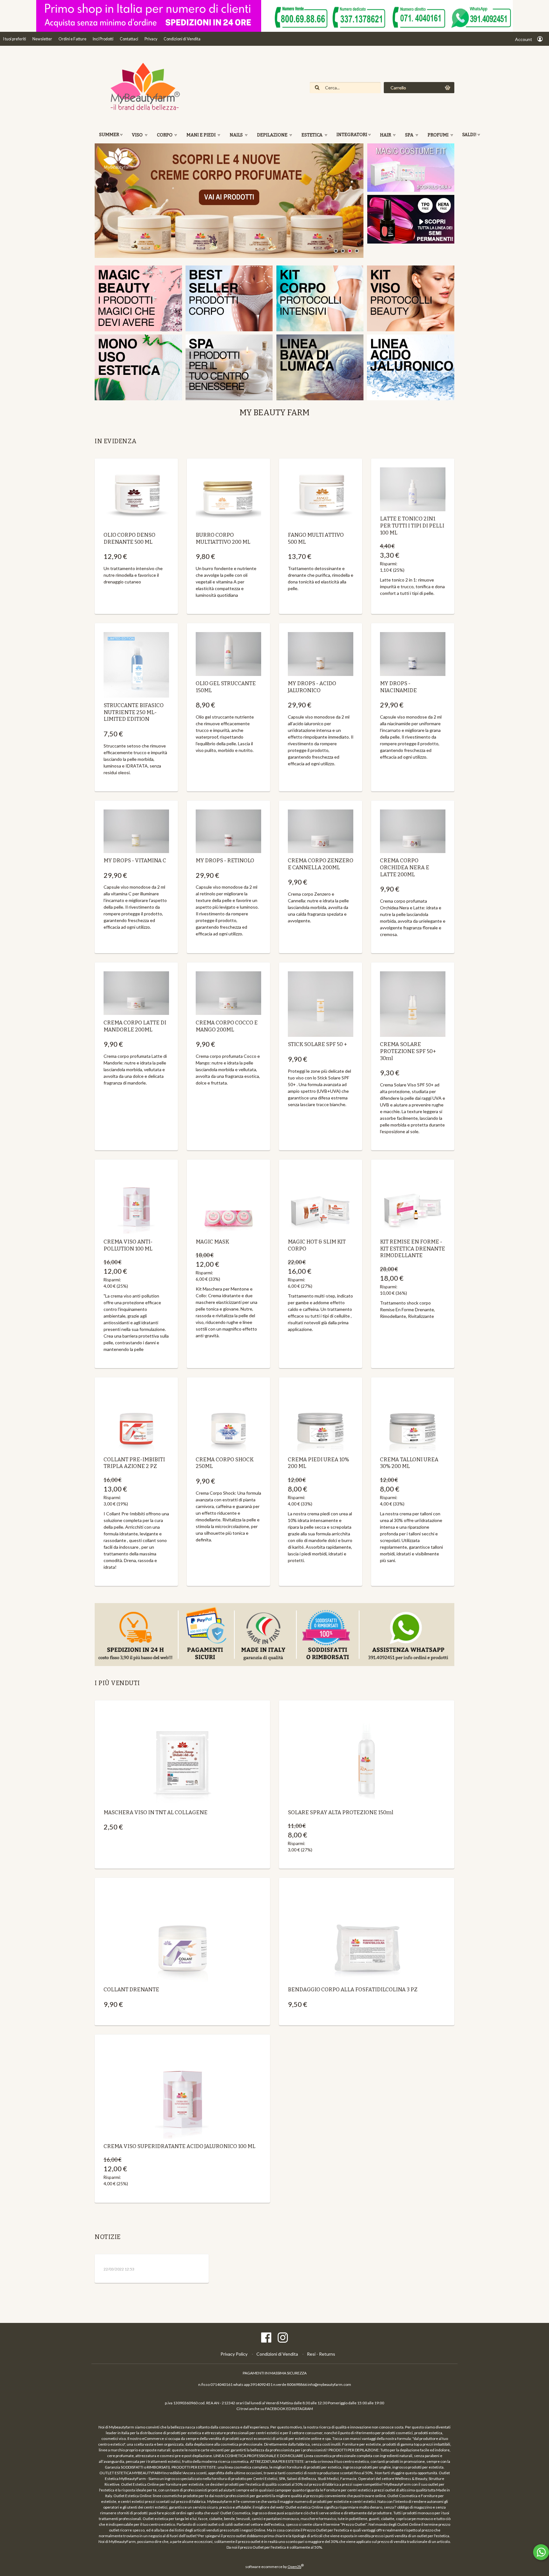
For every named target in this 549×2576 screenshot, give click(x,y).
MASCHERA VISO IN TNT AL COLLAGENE (156, 1812)
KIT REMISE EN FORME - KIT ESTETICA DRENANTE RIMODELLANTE (413, 1249)
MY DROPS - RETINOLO (225, 860)
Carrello (398, 88)
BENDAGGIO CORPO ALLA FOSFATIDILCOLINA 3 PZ (353, 1989)
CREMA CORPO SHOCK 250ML (225, 1463)
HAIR (386, 135)
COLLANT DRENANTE (131, 1989)
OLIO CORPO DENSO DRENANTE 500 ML (129, 538)
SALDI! (469, 135)
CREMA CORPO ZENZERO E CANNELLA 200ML (321, 864)
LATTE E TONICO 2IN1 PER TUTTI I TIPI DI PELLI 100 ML (412, 526)
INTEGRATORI (352, 135)
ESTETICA (312, 135)
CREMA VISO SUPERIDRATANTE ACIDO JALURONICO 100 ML (180, 2146)
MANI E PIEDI (202, 135)
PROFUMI (439, 135)
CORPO (165, 135)
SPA (410, 135)
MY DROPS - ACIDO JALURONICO (312, 687)
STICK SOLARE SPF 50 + (317, 1044)
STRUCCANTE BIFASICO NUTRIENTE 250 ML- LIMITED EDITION (134, 712)
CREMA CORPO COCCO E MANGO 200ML (227, 1026)
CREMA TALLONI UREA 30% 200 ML (409, 1463)
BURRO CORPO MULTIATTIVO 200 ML (223, 538)
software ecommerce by (274, 2567)
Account (524, 39)
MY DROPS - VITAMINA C (135, 860)
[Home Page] (142, 110)
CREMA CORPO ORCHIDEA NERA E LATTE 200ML (405, 867)
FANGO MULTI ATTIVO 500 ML (316, 538)
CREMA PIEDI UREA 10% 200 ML (319, 1463)
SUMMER (109, 135)
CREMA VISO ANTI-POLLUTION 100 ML (128, 1245)
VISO (138, 135)
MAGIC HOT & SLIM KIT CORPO (317, 1245)
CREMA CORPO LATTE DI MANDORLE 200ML (135, 1026)
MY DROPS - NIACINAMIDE (398, 687)
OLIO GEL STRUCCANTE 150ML (226, 687)
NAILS (237, 135)
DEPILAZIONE (273, 135)
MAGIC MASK (212, 1242)
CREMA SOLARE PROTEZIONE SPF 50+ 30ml (408, 1051)
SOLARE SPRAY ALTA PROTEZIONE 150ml (341, 1812)
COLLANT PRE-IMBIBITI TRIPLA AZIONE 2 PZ (134, 1463)
